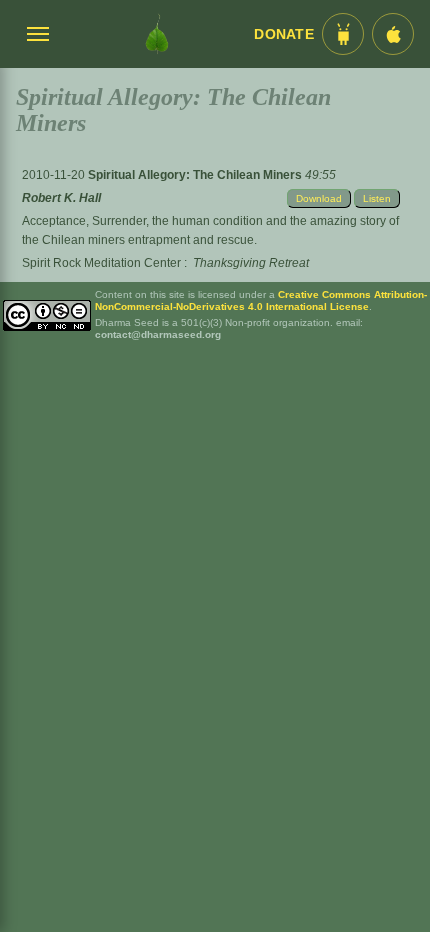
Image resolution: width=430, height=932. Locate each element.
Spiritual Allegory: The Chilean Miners (196, 175)
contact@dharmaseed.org (158, 334)
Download (319, 198)
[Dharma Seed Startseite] (157, 34)
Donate (284, 34)
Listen (377, 198)
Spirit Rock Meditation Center (101, 263)
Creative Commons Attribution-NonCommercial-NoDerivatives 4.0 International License (261, 300)
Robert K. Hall (61, 198)
